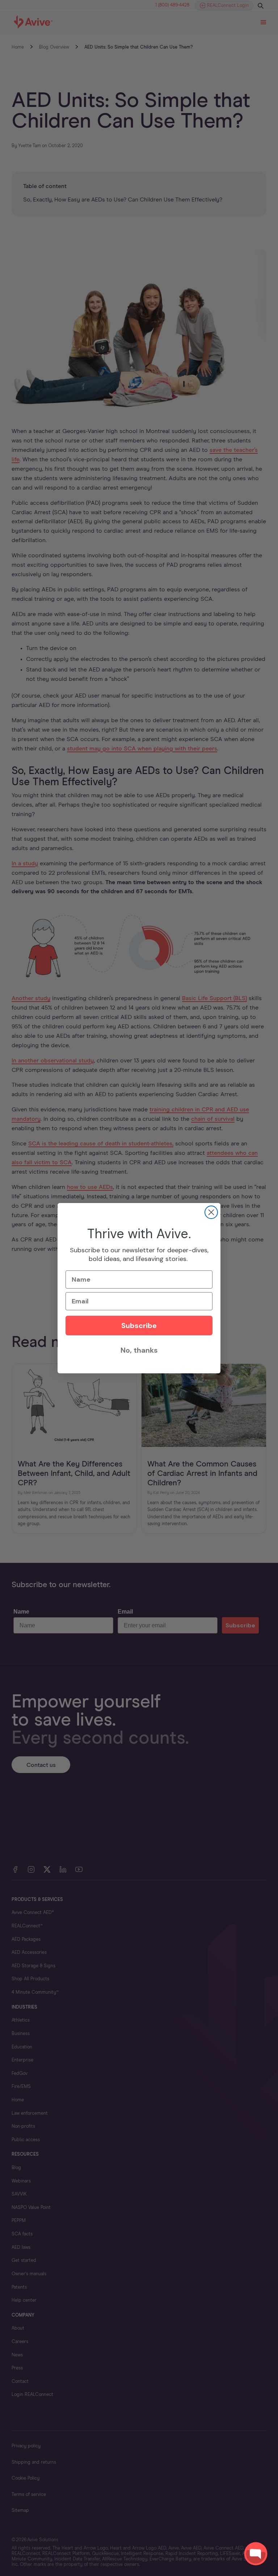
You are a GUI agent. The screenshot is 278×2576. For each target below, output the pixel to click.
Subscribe (139, 1326)
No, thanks (139, 1350)
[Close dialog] (211, 1212)
